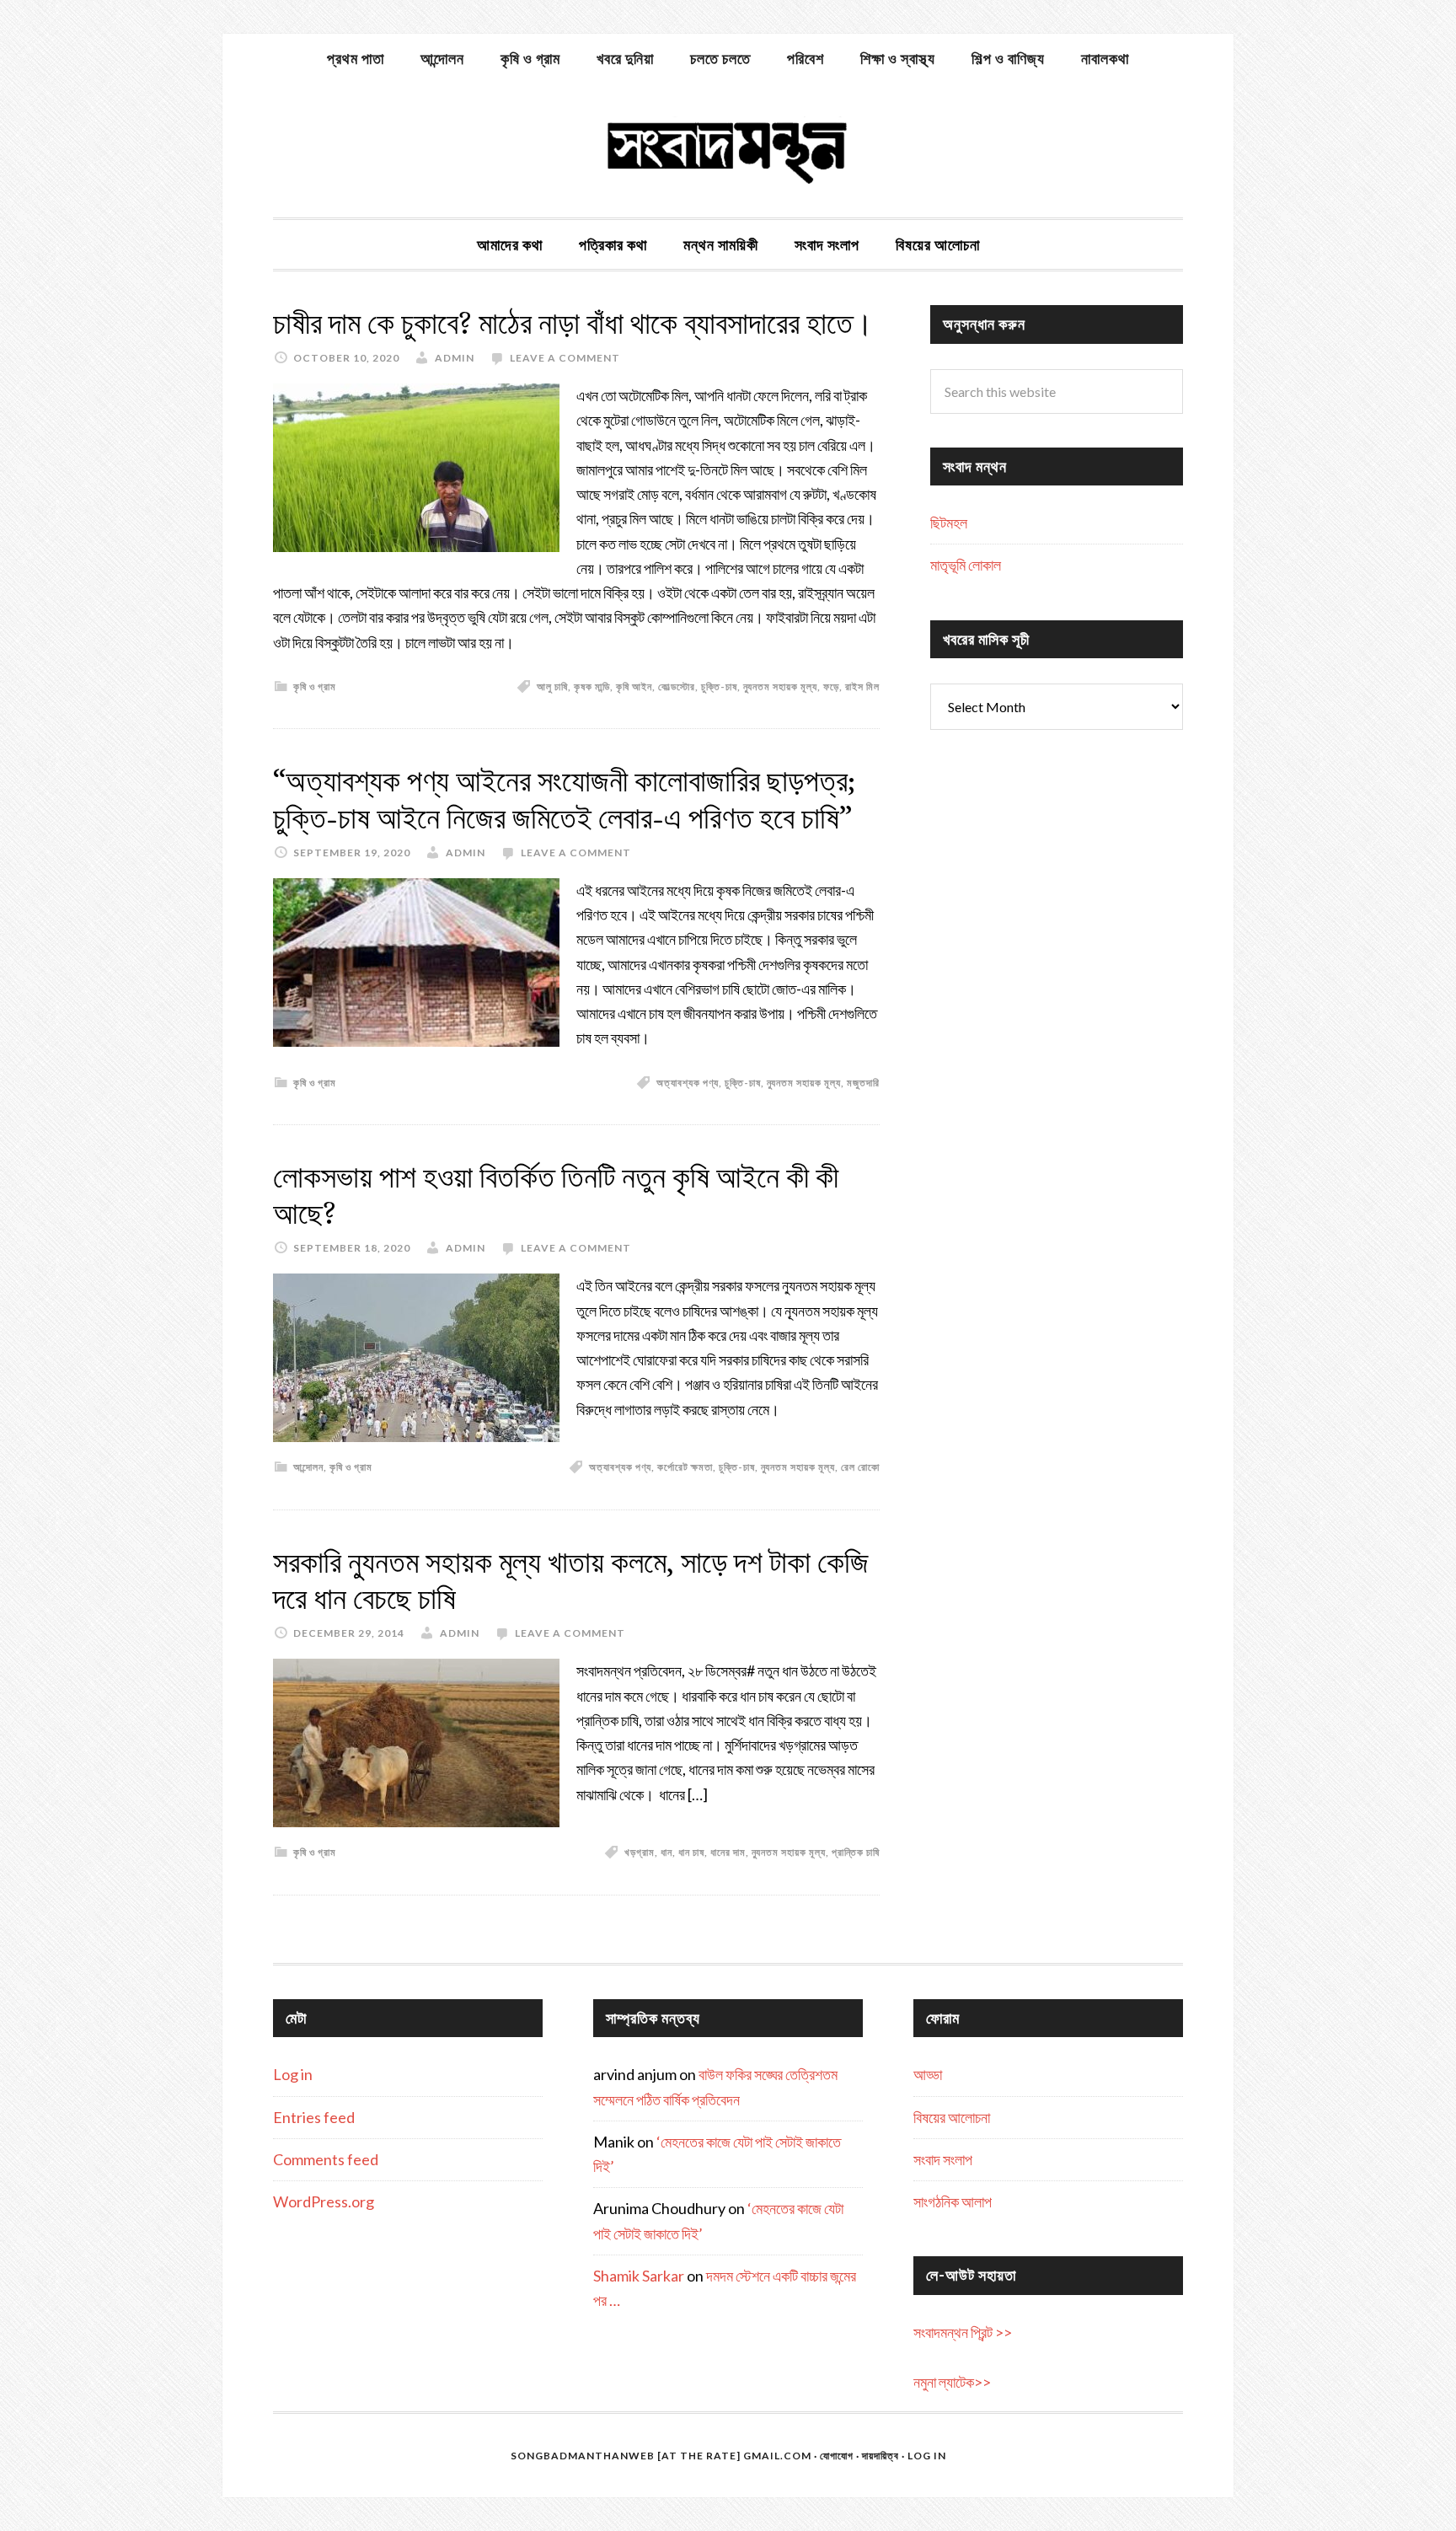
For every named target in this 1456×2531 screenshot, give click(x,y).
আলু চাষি (552, 686)
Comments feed (326, 2159)
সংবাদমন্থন (728, 150)
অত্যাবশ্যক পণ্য (688, 1083)
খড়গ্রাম (640, 1852)
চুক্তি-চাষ (719, 686)
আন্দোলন (308, 1467)
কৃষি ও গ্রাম (315, 686)
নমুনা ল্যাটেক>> (952, 2382)
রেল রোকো (860, 1467)
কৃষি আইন (634, 686)
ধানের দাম (728, 1852)
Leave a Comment (565, 358)
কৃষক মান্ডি (592, 686)
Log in (293, 2074)
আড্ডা (928, 2074)
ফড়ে (831, 686)
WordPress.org (324, 2201)
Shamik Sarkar (639, 2276)
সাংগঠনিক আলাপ (953, 2201)
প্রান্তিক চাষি (856, 1852)
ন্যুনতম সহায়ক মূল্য (780, 686)
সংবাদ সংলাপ (943, 2159)
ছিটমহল (949, 523)
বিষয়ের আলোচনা (952, 2117)
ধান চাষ (691, 1852)
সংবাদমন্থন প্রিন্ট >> (963, 2332)
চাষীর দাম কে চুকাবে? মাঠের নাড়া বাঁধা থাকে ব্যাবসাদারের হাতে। (573, 323)
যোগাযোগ (837, 2456)
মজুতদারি (863, 1083)
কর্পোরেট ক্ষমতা (685, 1467)
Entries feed (314, 2117)
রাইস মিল (862, 686)
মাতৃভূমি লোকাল (966, 565)
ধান (666, 1852)
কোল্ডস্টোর (677, 686)
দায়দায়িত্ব (881, 2456)
